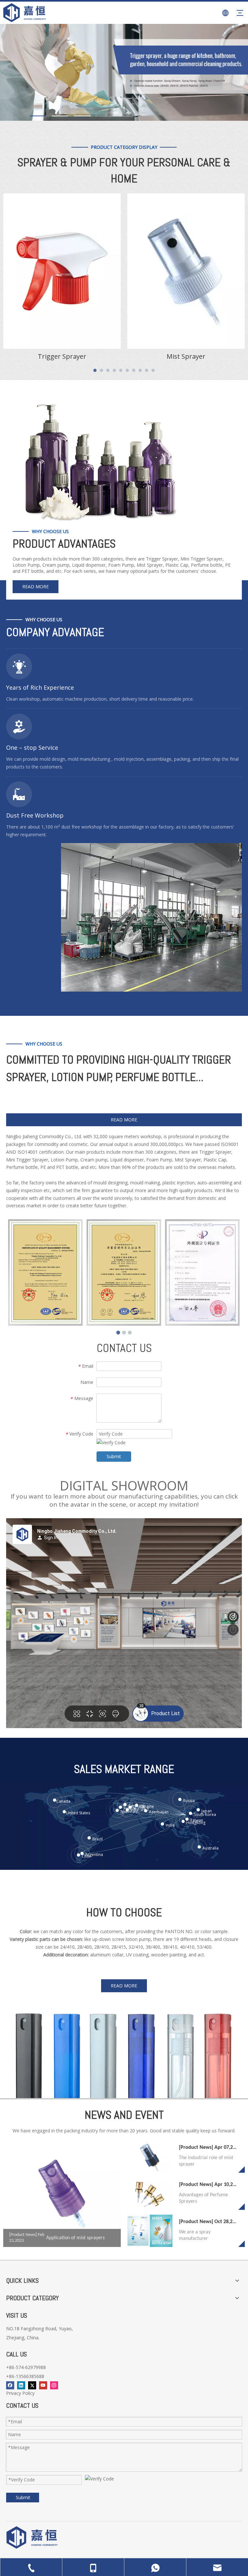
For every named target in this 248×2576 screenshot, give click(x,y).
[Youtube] (43, 2385)
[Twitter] (32, 2385)
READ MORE (36, 587)
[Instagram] (54, 2385)
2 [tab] (60, 116)
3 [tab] (82, 116)
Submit (114, 1456)
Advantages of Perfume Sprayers (203, 2198)
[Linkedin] (21, 2385)
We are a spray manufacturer (195, 2235)
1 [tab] (38, 116)
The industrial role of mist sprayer (206, 2161)
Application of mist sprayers (75, 2238)
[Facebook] (10, 2385)
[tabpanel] (62, 279)
